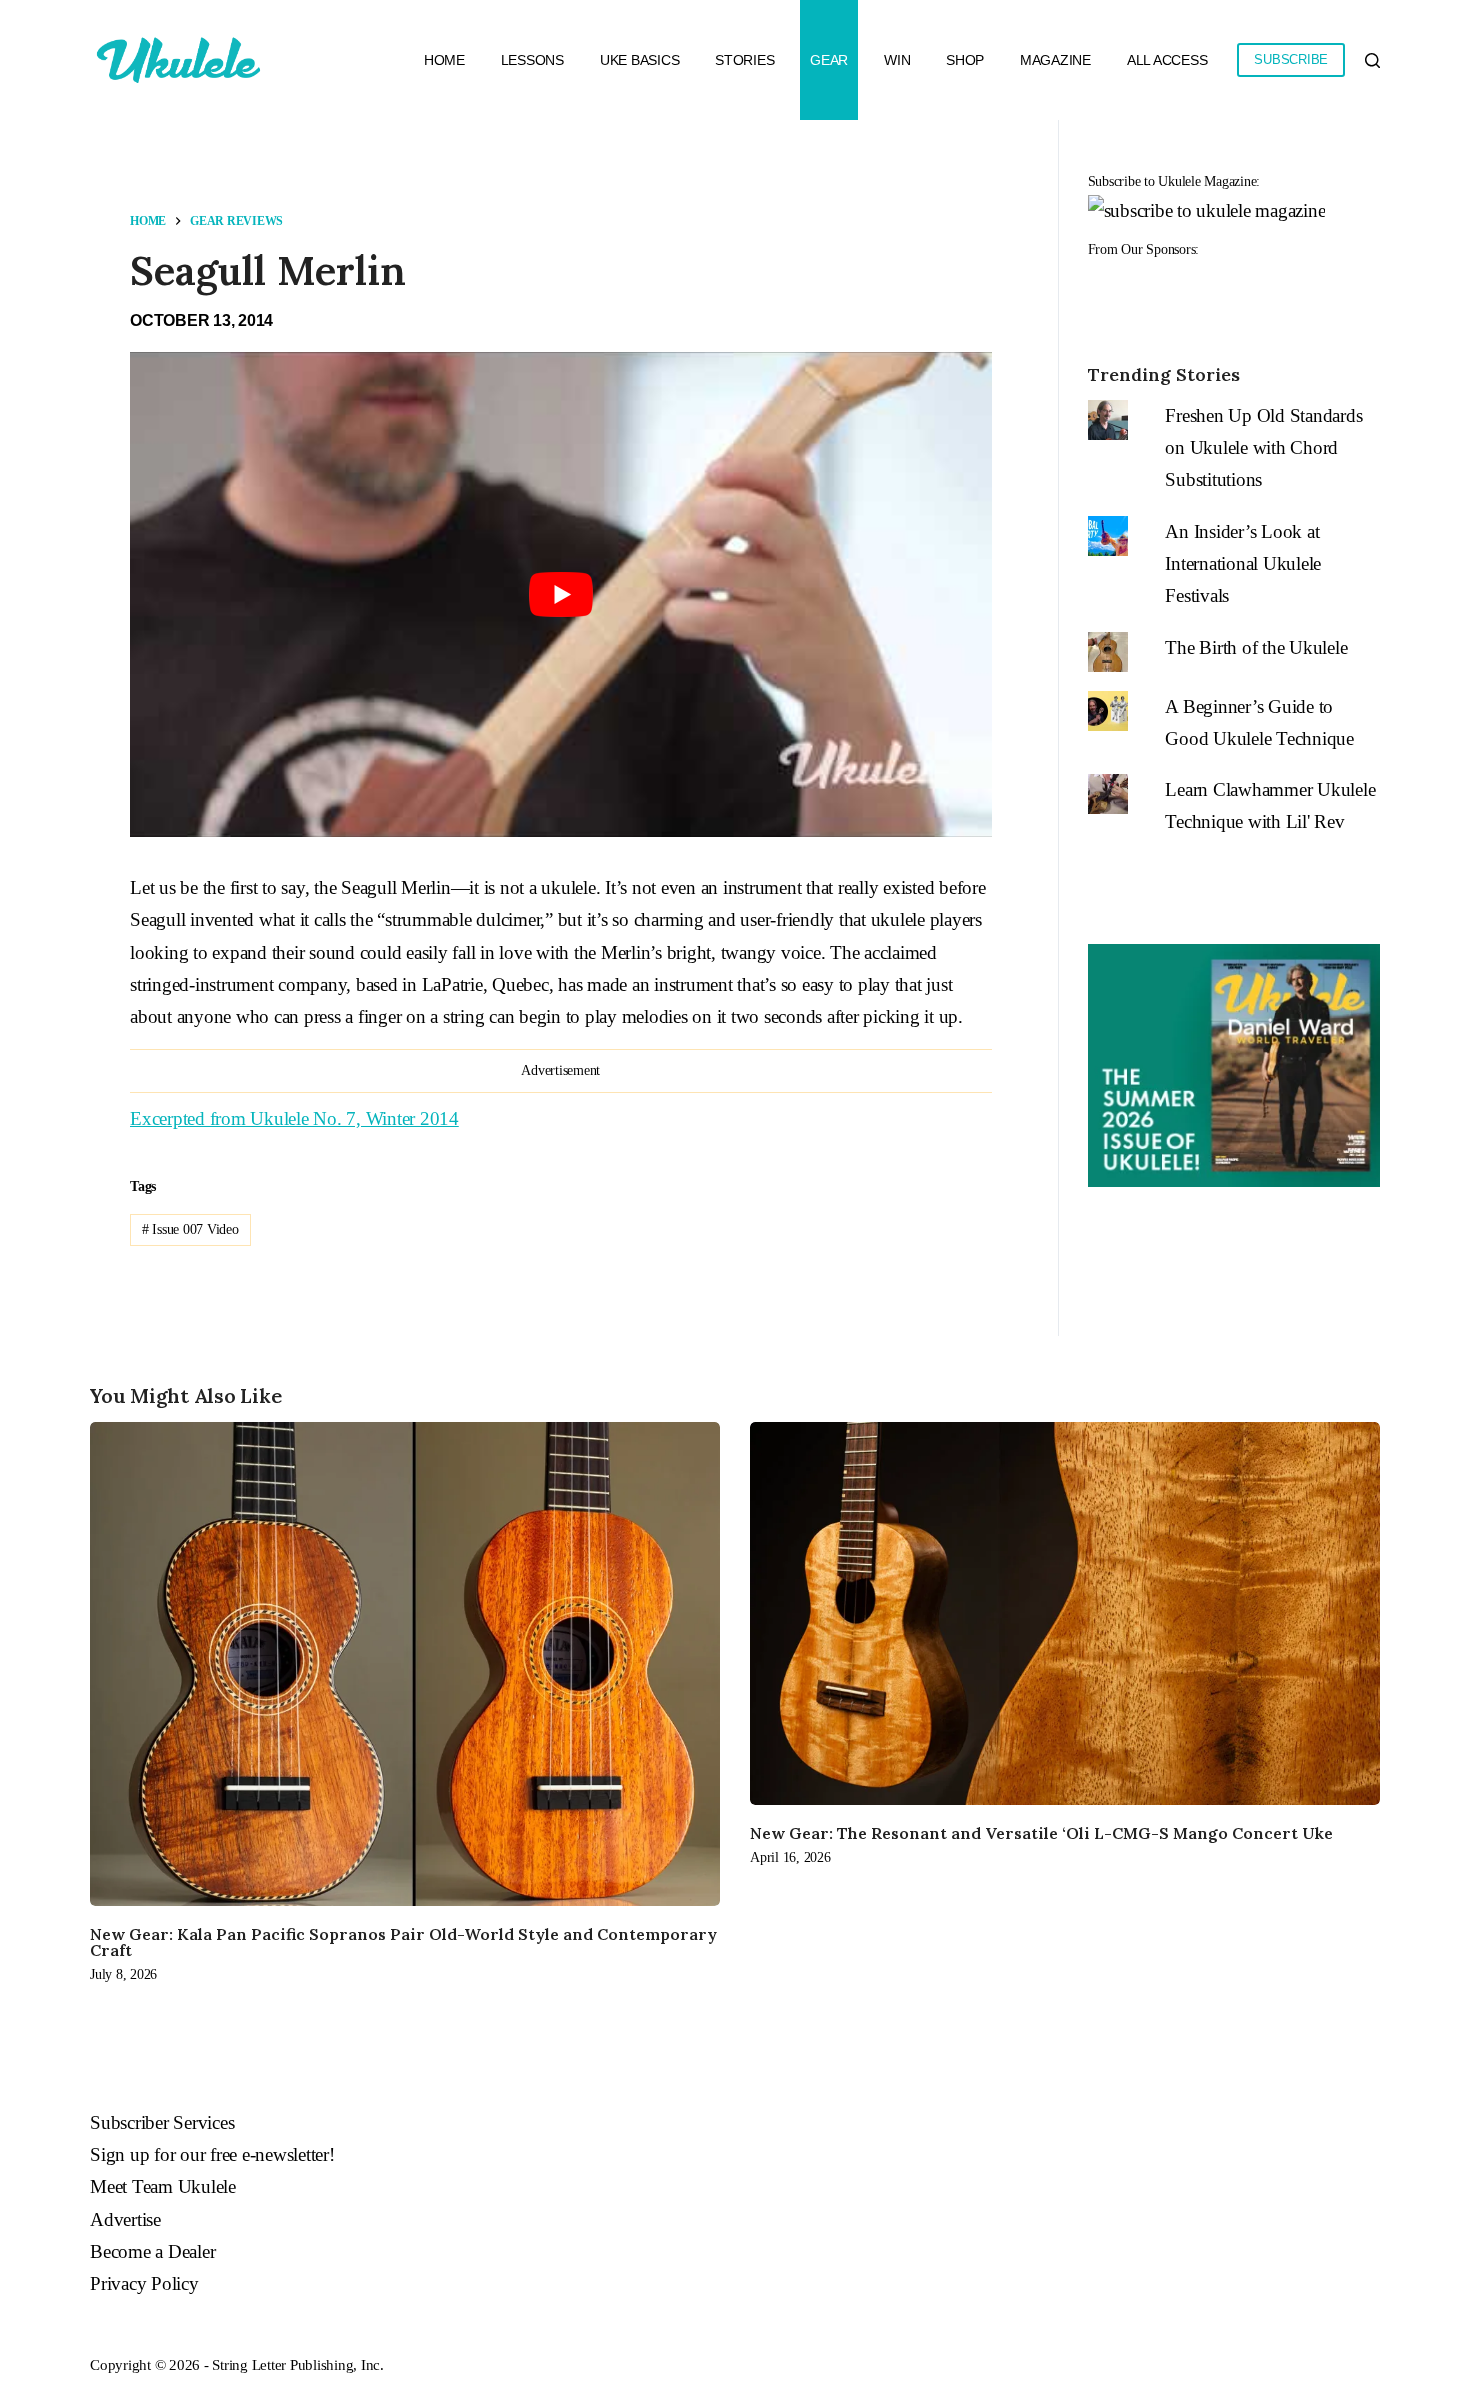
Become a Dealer (152, 2251)
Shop (965, 60)
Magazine (1055, 60)
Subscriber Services (162, 2122)
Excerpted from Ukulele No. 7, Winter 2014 (294, 1118)
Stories (744, 60)
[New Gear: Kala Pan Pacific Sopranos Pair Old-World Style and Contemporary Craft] (405, 1664)
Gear (829, 60)
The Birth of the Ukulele (1256, 647)
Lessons (532, 60)
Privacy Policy (144, 2283)
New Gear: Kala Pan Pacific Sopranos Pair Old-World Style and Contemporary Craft (403, 1942)
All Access (1167, 60)
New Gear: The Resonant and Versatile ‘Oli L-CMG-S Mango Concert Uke (1041, 1833)
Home (444, 60)
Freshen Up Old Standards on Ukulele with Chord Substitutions (1263, 448)
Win (897, 60)
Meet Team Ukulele (163, 2186)
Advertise (125, 2219)
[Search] (1372, 60)
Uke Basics (640, 60)
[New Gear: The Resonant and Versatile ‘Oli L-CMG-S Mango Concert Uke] (1065, 1613)
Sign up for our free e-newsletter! (212, 2154)
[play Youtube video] (561, 594)
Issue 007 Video (190, 1229)
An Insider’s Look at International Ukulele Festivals (1243, 564)
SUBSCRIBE (1291, 59)
